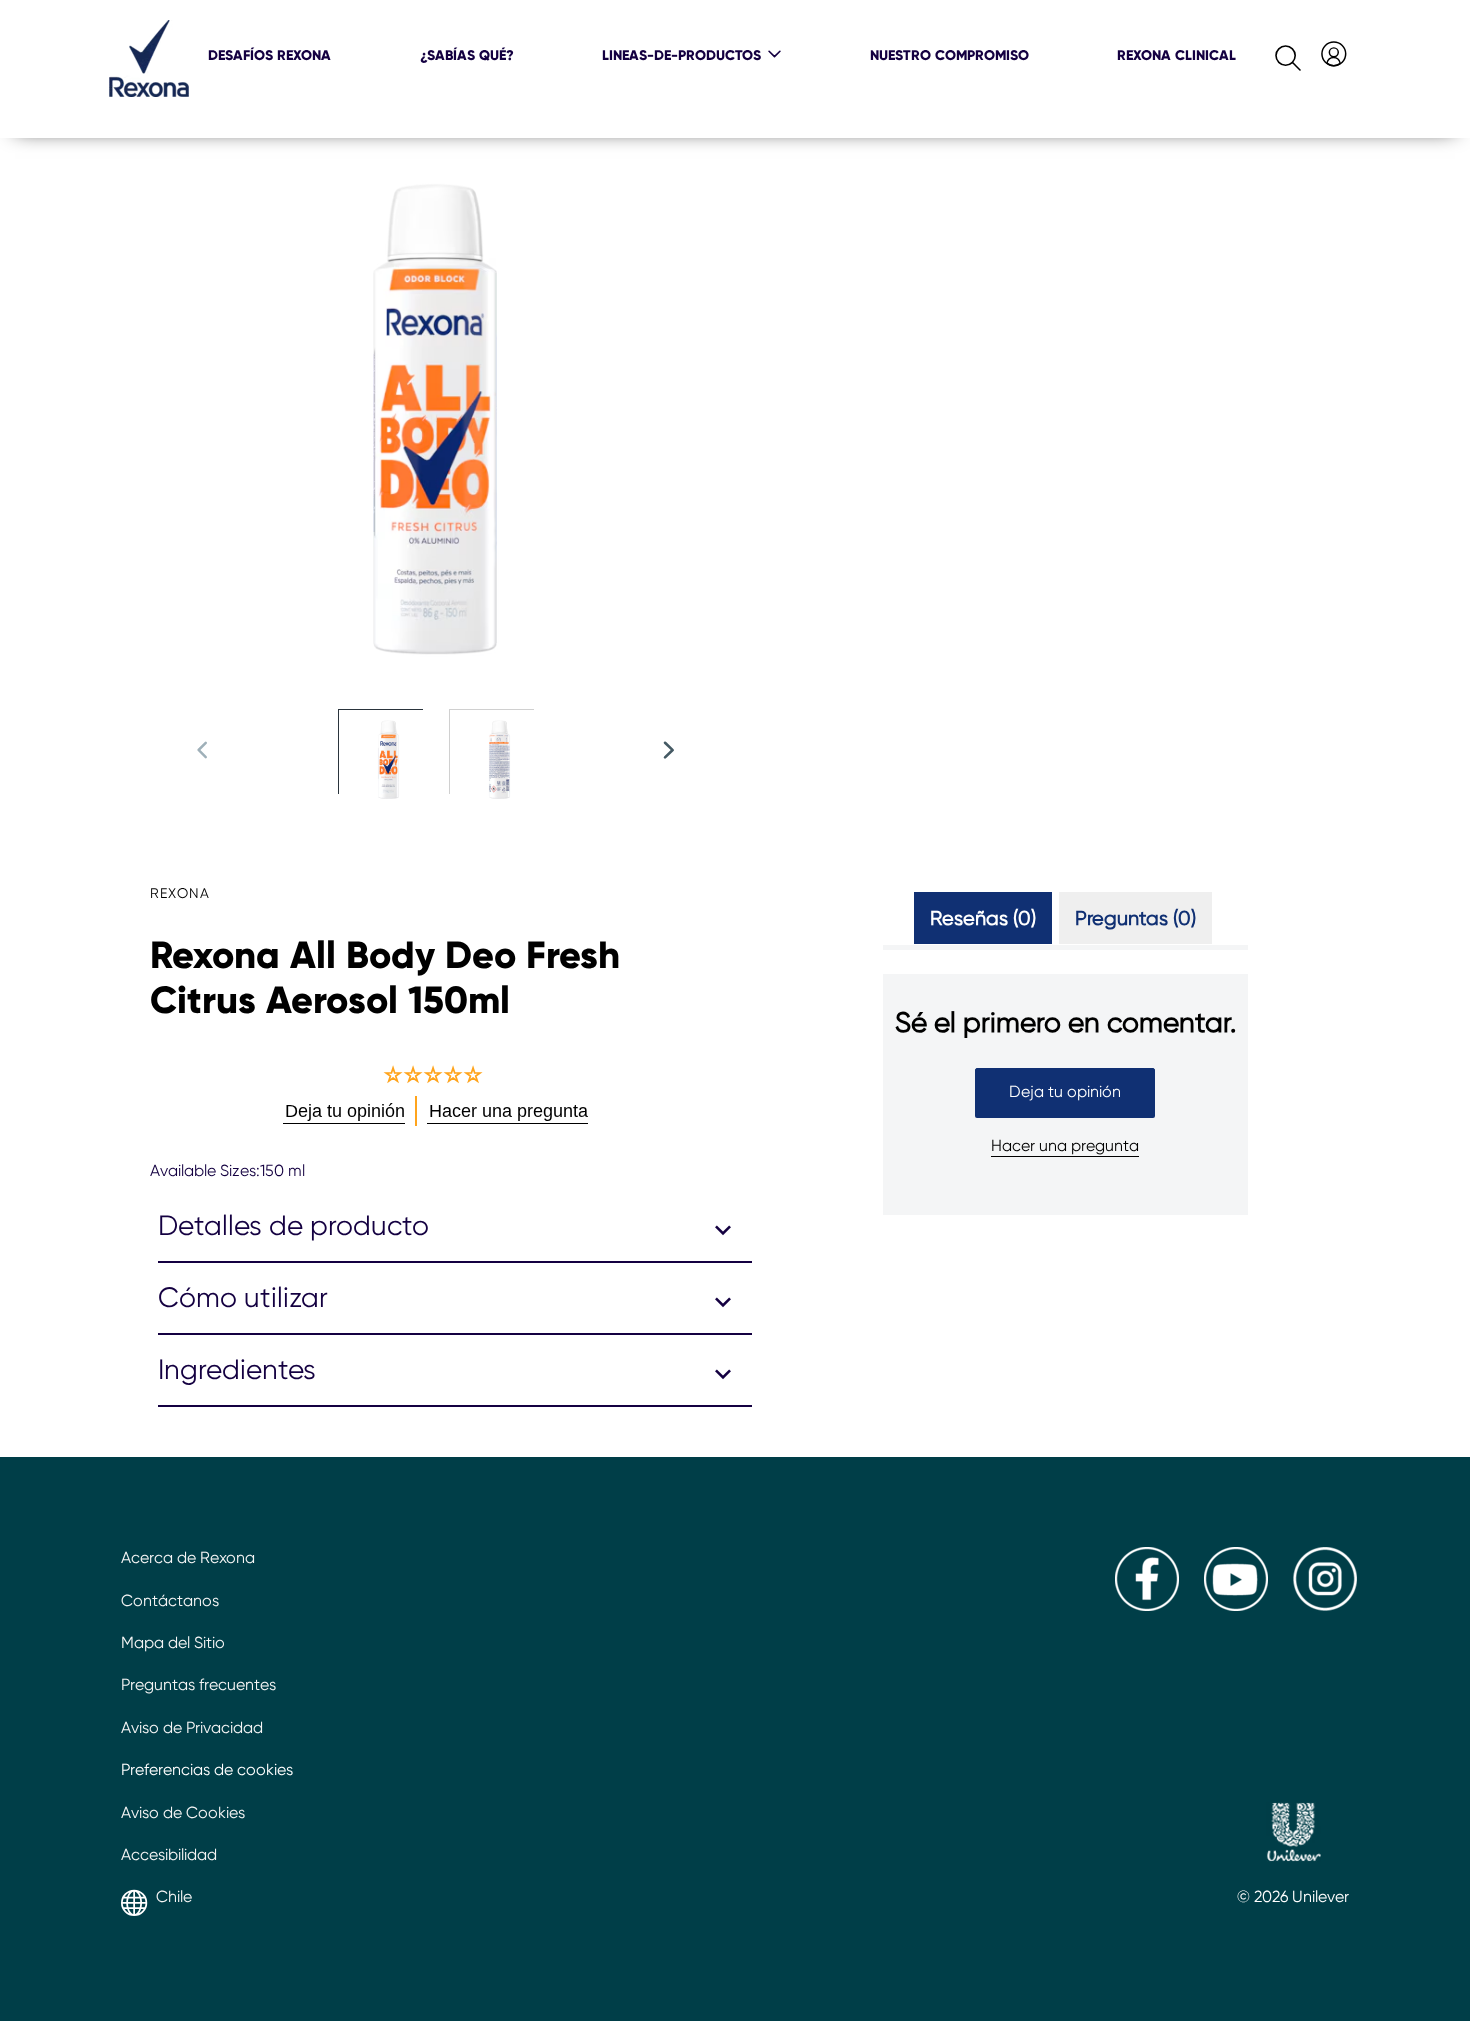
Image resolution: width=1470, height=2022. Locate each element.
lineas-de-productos (681, 55)
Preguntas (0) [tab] (1135, 918)
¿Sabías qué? (467, 55)
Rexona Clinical (1176, 55)
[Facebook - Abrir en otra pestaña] (1147, 1605)
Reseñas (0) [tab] (983, 918)
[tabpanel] (1065, 1127)
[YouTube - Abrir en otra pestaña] (1236, 1605)
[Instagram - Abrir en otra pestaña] (1325, 1605)
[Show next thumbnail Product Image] (668, 750)
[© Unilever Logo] (1293, 1835)
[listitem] (393, 771)
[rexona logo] (149, 91)
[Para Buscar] (1272, 53)
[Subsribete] (1331, 51)
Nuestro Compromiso (949, 55)
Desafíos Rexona (269, 55)
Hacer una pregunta (1065, 1145)
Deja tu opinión (1065, 1091)
